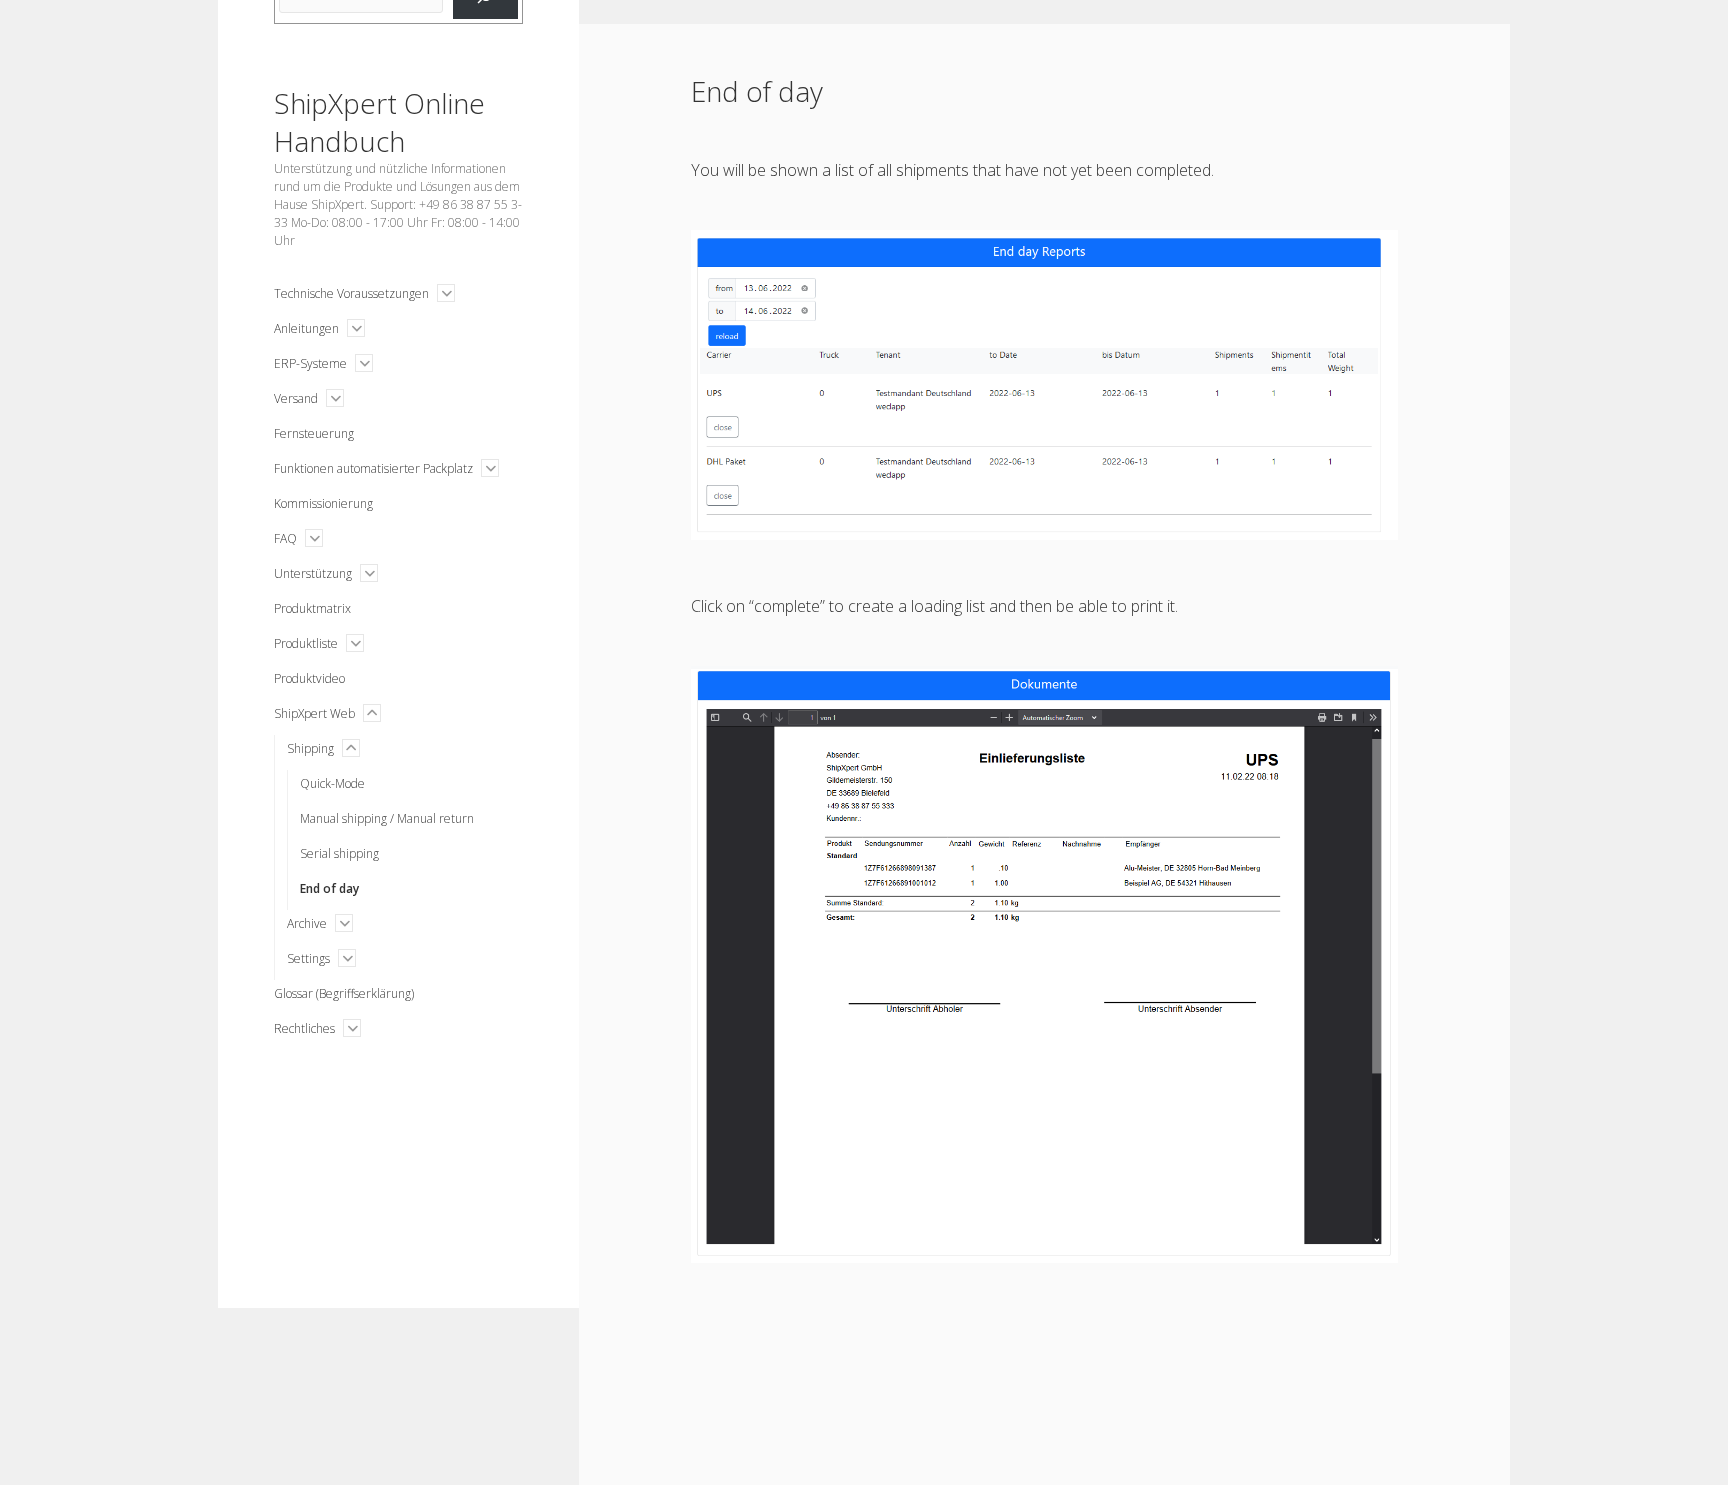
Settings (308, 958)
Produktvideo (309, 678)
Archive (307, 923)
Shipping (310, 748)
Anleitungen (306, 328)
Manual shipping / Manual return (387, 818)
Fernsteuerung (314, 433)
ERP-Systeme (310, 363)
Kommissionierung (323, 503)
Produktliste (306, 643)
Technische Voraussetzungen (351, 293)
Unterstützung (313, 573)
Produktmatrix (312, 608)
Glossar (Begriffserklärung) (344, 993)
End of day (329, 888)
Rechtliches (304, 1028)
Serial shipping (339, 853)
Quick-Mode (332, 783)
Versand (296, 398)
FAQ (285, 538)
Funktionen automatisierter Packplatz (373, 468)
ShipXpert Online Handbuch (379, 122)
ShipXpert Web (314, 713)
